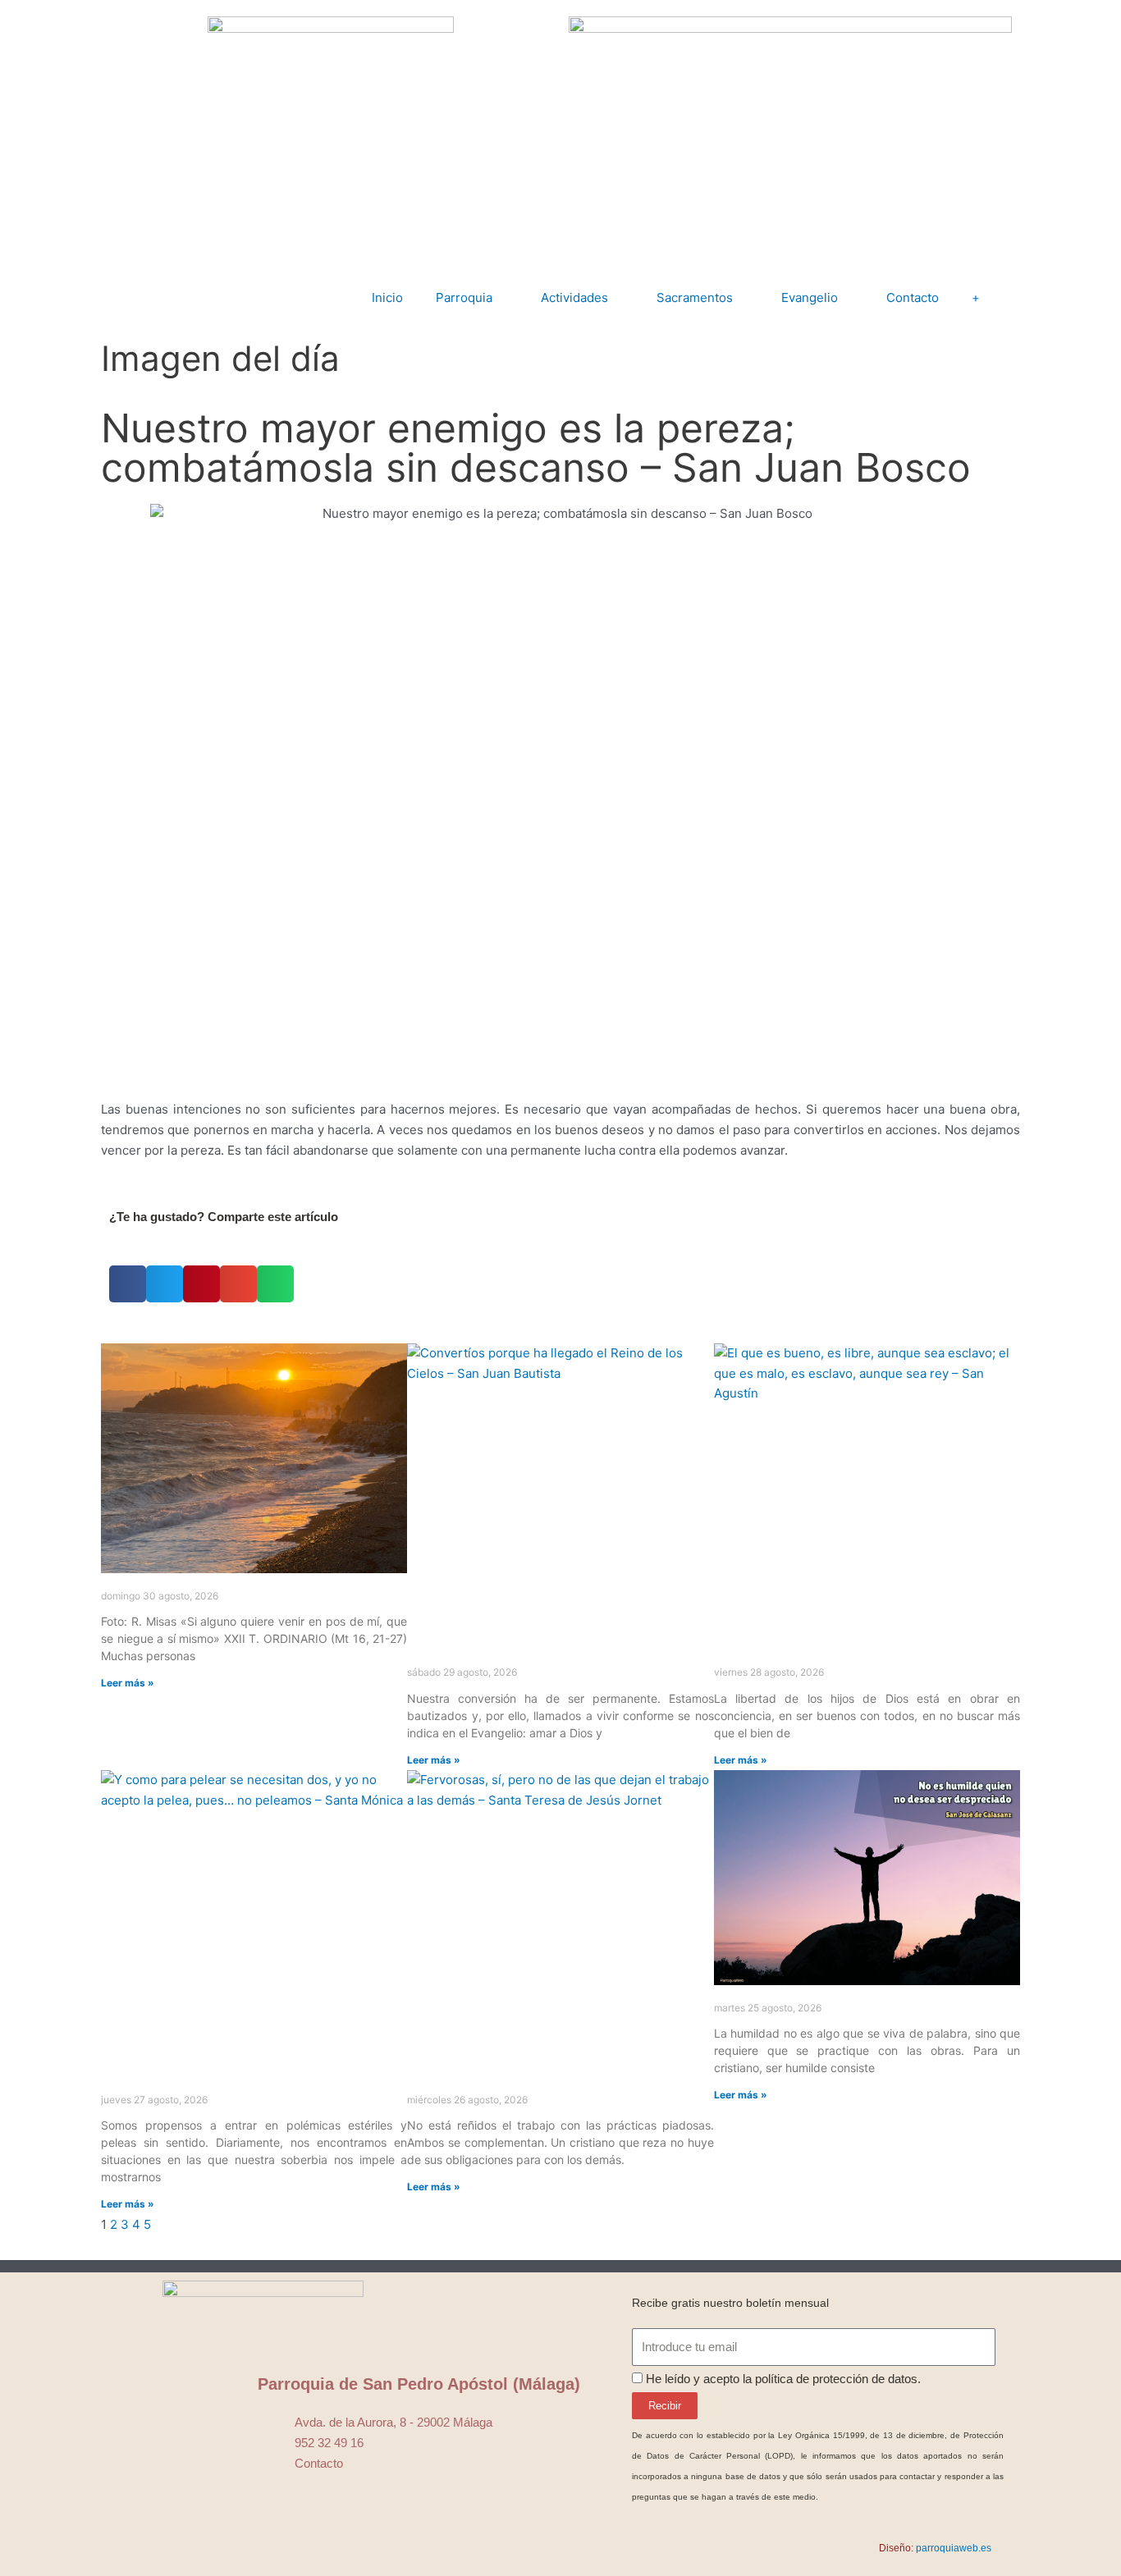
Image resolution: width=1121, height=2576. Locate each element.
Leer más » (128, 1683)
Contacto (913, 297)
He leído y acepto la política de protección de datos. (783, 2379)
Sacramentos (695, 297)
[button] (128, 1284)
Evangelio (810, 297)
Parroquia (464, 297)
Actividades (574, 297)
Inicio (387, 297)
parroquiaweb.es (954, 2548)
